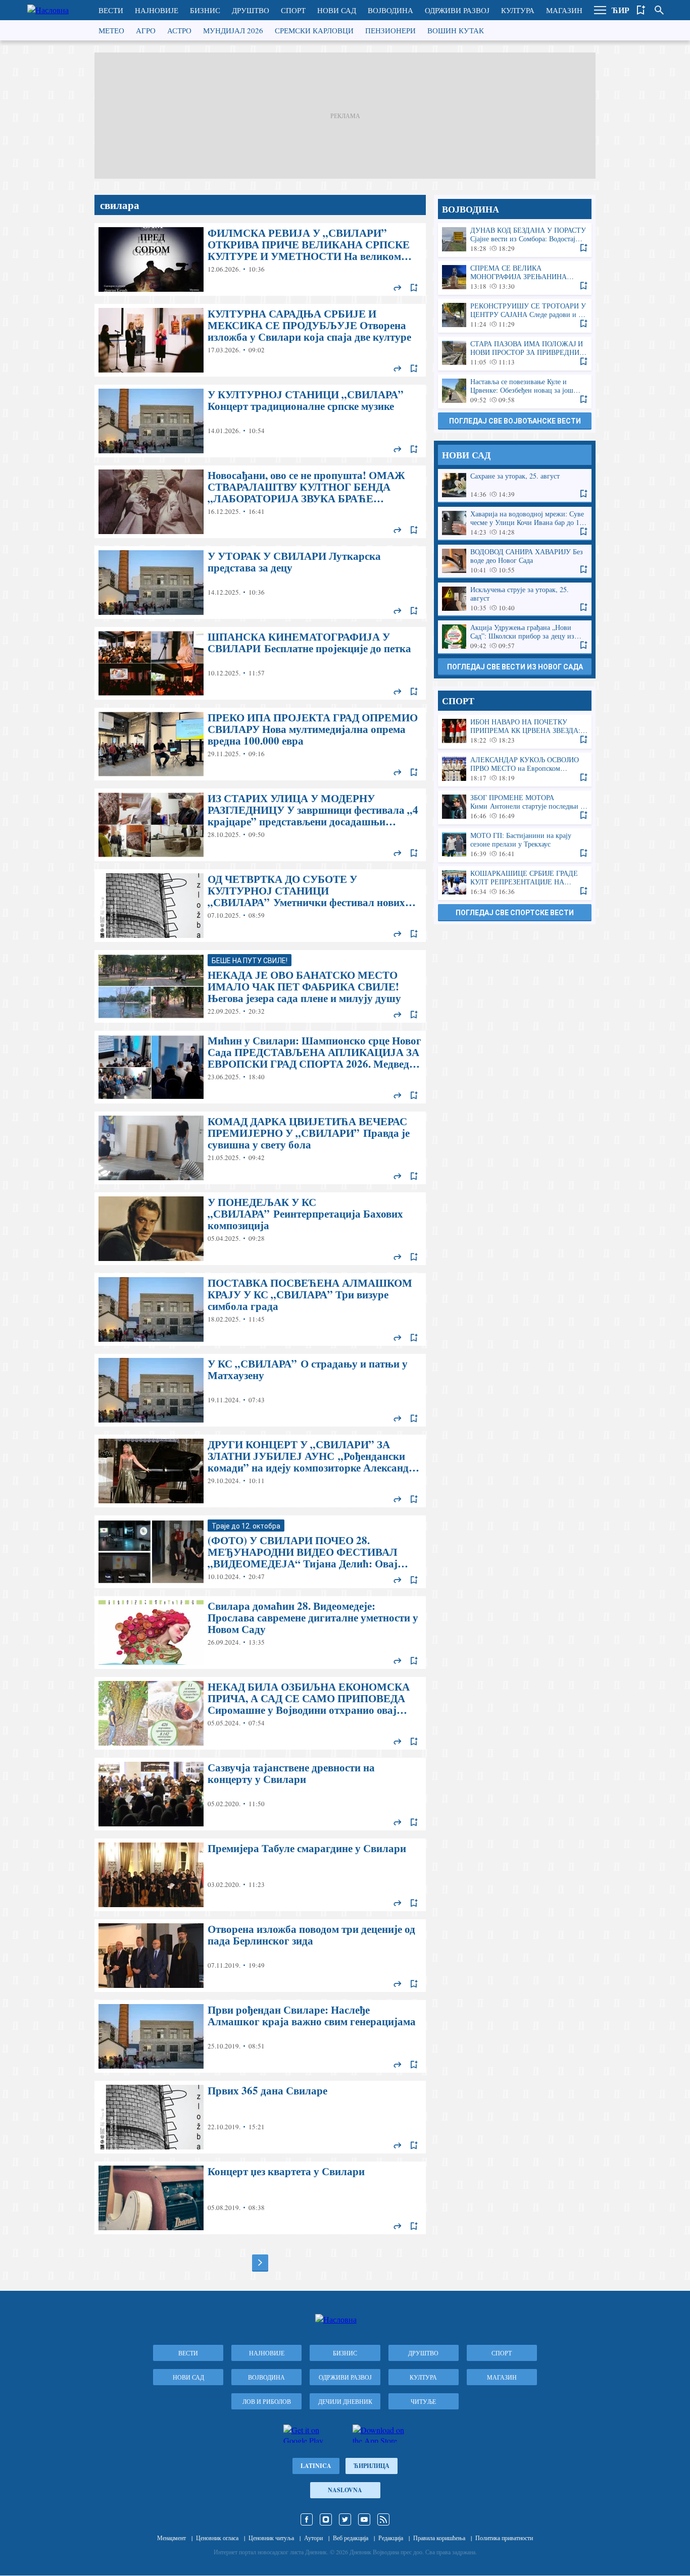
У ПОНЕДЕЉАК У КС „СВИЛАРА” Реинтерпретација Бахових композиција (260, 1229)
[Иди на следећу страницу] (260, 2263)
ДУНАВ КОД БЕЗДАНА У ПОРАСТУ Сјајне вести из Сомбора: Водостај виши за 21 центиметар (515, 240)
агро (146, 30)
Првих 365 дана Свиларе (260, 2117)
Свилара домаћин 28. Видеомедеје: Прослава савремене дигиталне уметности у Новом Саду (260, 1633)
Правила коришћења (439, 2538)
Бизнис (205, 10)
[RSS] (383, 2519)
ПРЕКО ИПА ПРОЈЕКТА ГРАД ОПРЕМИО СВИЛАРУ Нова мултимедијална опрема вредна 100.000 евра (260, 744)
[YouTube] (364, 2519)
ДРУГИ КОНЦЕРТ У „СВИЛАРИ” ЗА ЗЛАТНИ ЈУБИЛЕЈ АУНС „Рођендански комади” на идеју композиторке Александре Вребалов (260, 1471)
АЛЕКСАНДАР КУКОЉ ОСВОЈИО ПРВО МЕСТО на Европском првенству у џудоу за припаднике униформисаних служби (515, 769)
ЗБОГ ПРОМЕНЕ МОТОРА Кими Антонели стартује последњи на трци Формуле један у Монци (515, 807)
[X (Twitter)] (345, 2519)
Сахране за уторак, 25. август (515, 485)
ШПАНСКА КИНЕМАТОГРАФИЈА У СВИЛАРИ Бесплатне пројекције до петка (260, 663)
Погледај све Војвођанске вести (515, 421)
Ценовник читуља (271, 2538)
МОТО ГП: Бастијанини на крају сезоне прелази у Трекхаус (515, 845)
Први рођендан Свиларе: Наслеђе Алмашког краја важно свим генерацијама (260, 2036)
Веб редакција (351, 2538)
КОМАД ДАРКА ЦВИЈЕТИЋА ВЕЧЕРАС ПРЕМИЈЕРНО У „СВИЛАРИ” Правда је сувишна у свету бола (260, 1148)
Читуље (423, 2401)
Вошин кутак (456, 30)
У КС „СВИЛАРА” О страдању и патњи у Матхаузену (260, 1390)
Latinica (316, 2466)
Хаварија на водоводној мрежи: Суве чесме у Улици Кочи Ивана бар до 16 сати (515, 523)
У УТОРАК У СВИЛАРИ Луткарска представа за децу (260, 583)
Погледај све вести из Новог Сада (515, 667)
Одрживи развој (457, 10)
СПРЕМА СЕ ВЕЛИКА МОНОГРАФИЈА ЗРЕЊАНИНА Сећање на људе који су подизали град (515, 277)
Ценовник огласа (217, 2538)
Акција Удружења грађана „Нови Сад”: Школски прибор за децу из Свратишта (515, 637)
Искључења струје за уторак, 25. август (515, 599)
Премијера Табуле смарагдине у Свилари (260, 1875)
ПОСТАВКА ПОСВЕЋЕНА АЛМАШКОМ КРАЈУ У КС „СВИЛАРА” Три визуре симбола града (260, 1309)
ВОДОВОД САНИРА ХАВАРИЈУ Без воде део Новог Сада (515, 561)
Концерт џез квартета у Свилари (260, 2198)
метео (111, 30)
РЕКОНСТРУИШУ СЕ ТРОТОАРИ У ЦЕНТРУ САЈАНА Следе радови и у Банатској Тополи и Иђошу (515, 315)
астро (179, 30)
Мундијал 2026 (233, 30)
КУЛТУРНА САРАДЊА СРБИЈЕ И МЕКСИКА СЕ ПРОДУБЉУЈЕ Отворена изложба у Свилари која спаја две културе (260, 340)
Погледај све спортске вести (515, 913)
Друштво (251, 10)
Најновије (157, 10)
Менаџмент (171, 2538)
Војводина (390, 10)
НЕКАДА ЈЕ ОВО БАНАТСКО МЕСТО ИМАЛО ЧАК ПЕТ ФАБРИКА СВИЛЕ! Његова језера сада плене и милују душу (260, 986)
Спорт (293, 10)
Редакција (391, 2538)
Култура (518, 10)
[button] (600, 10)
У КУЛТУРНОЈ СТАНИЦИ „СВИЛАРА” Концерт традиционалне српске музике (260, 421)
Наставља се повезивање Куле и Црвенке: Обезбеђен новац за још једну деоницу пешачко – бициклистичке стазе (515, 391)
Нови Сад (337, 10)
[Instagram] (326, 2519)
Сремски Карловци (314, 30)
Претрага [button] (659, 10)
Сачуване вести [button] (641, 10)
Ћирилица (372, 2466)
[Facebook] (307, 2519)
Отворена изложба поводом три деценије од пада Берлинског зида (260, 1956)
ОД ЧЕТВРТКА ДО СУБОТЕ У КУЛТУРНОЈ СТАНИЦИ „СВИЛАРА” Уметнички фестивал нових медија (260, 906)
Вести (111, 10)
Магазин (564, 10)
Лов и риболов (267, 2401)
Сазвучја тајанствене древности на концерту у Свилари (260, 1794)
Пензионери (390, 30)
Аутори (313, 2538)
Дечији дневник (345, 2401)
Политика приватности (504, 2538)
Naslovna (345, 2490)
